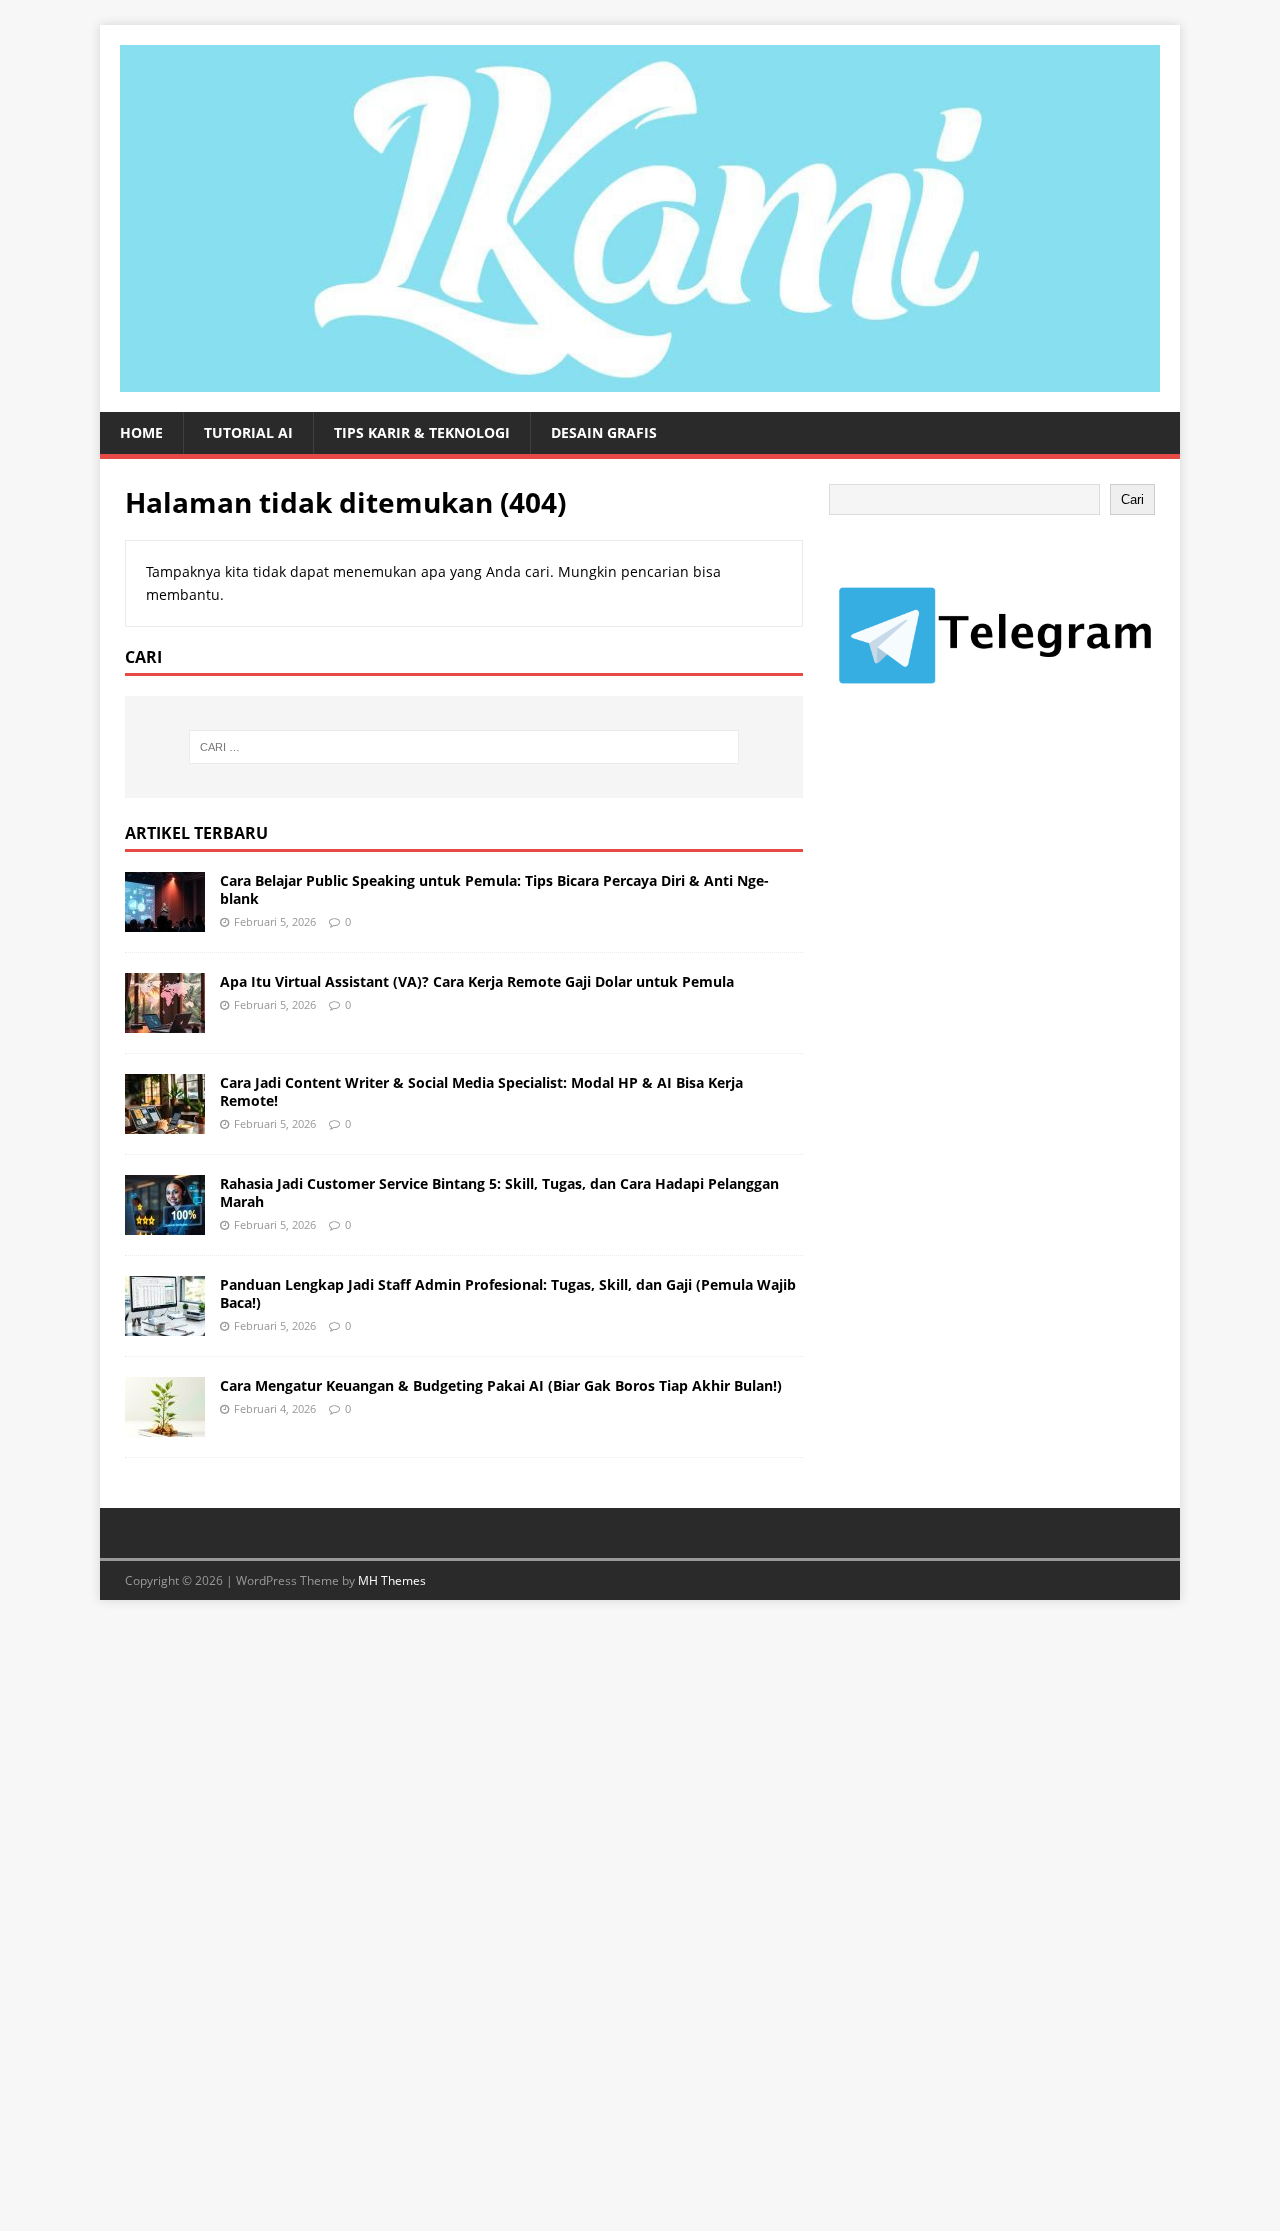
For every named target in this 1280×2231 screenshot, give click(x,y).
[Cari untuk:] (464, 747)
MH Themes (392, 1580)
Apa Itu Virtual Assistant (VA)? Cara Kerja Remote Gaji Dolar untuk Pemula (477, 981)
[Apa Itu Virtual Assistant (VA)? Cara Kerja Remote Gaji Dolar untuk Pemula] (165, 1020)
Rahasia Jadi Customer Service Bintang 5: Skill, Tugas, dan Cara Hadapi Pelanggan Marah (499, 1192)
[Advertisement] (979, 906)
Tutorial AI (248, 432)
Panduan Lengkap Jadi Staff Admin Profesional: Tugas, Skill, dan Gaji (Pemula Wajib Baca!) (508, 1293)
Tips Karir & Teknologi (422, 432)
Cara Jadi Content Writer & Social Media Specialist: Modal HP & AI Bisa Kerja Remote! (481, 1091)
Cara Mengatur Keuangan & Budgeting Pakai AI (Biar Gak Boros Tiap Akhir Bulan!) (501, 1385)
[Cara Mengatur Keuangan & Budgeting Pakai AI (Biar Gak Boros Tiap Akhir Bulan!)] (165, 1424)
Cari (1132, 499)
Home (141, 432)
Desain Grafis (604, 432)
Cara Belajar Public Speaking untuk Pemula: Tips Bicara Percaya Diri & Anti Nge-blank (494, 889)
